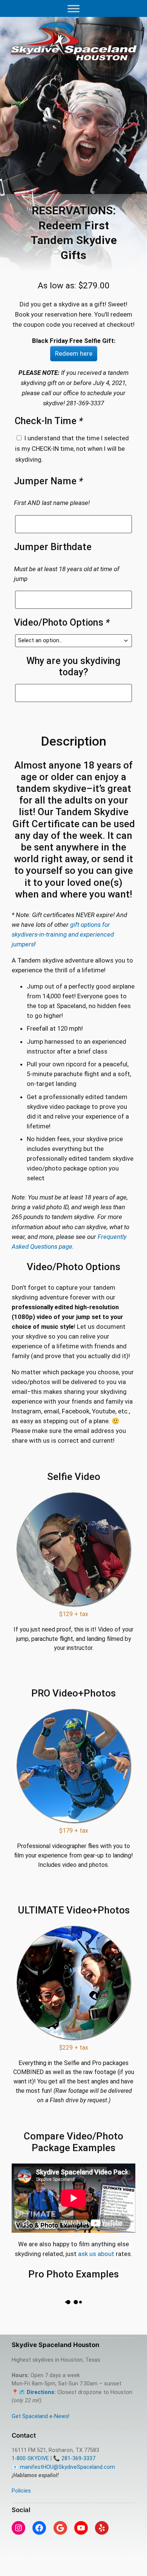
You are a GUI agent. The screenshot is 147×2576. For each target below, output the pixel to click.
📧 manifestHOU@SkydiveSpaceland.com (63, 2467)
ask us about (96, 2254)
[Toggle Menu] (73, 8)
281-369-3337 (78, 2458)
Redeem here (74, 353)
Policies (21, 2491)
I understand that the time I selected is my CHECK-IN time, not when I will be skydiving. (72, 449)
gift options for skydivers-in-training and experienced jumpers (63, 934)
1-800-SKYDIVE (30, 2458)
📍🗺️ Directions (33, 2392)
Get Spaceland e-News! (41, 2416)
